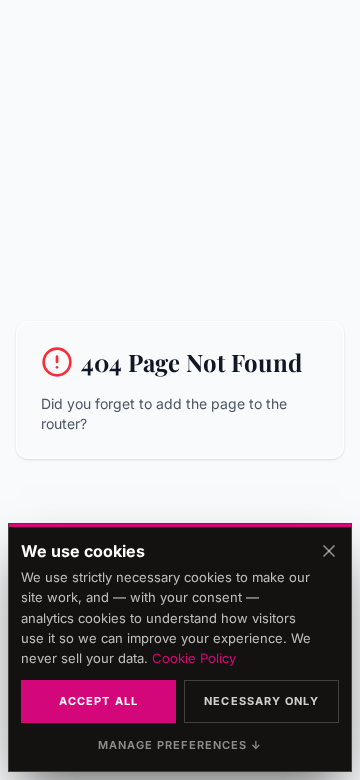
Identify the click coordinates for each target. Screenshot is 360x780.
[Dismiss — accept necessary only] (329, 551)
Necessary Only (261, 701)
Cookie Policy (194, 658)
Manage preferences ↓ (180, 745)
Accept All (98, 701)
